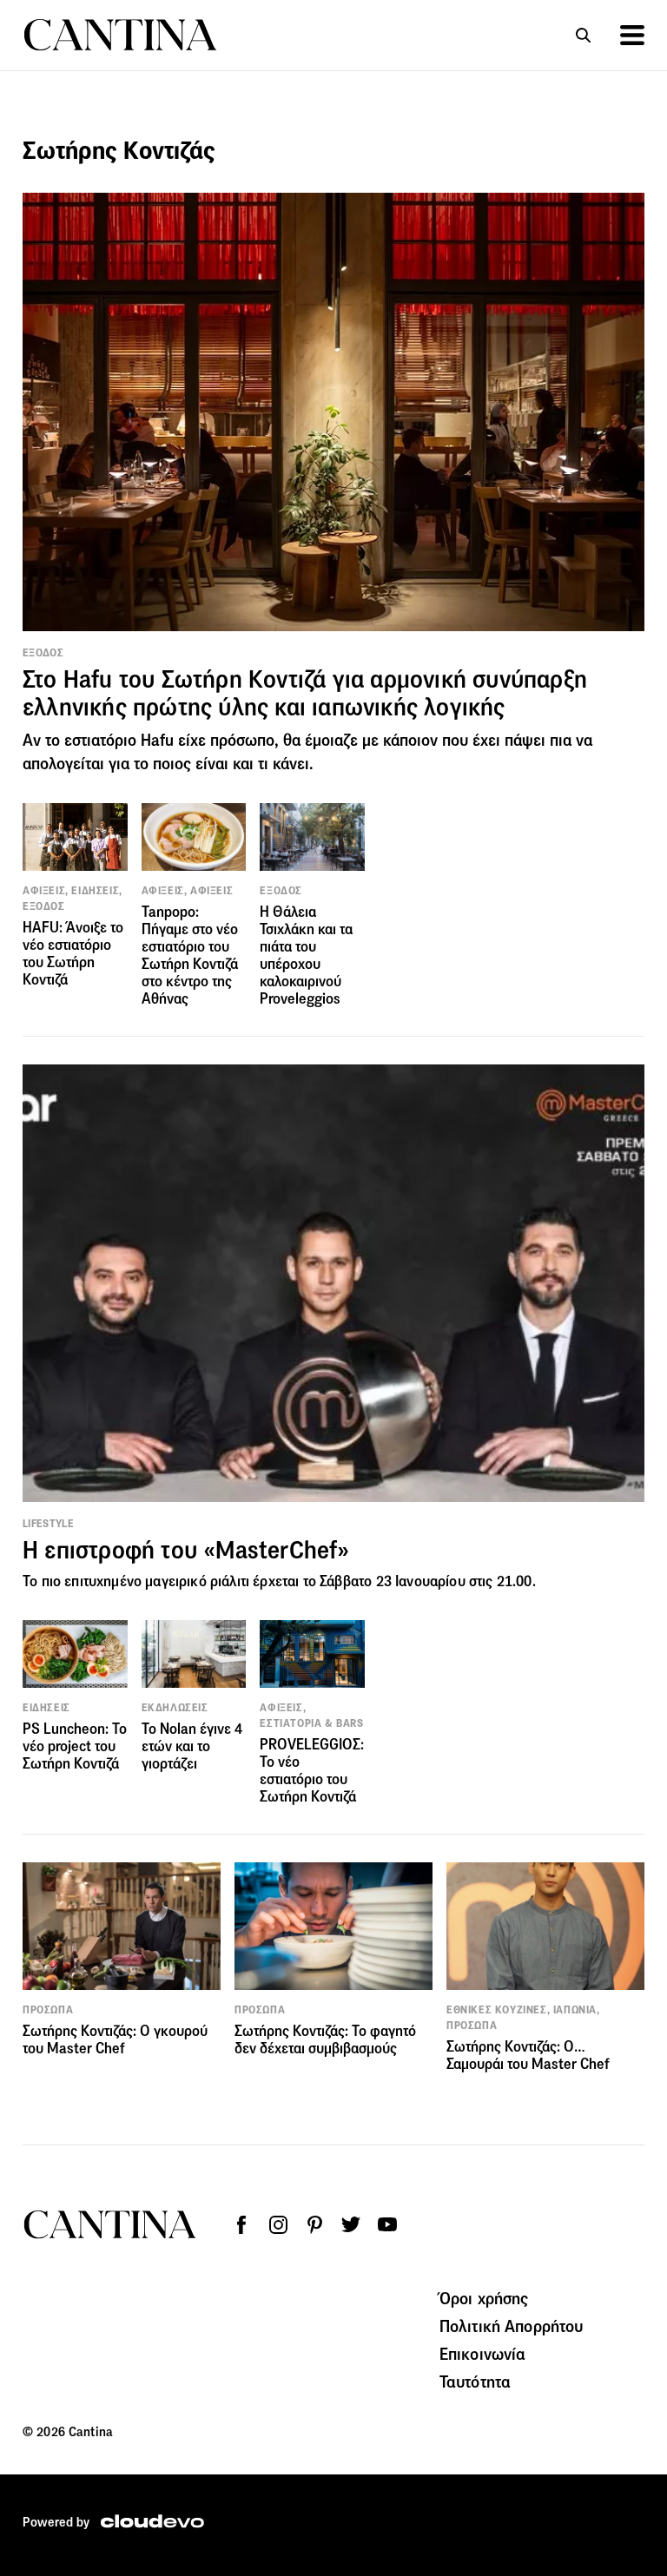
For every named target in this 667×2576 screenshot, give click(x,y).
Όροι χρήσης (484, 2298)
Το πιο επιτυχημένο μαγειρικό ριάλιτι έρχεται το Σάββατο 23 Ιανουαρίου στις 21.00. (279, 1581)
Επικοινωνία (483, 2354)
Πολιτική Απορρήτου (512, 2326)
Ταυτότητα (475, 2382)
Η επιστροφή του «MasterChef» (186, 1550)
